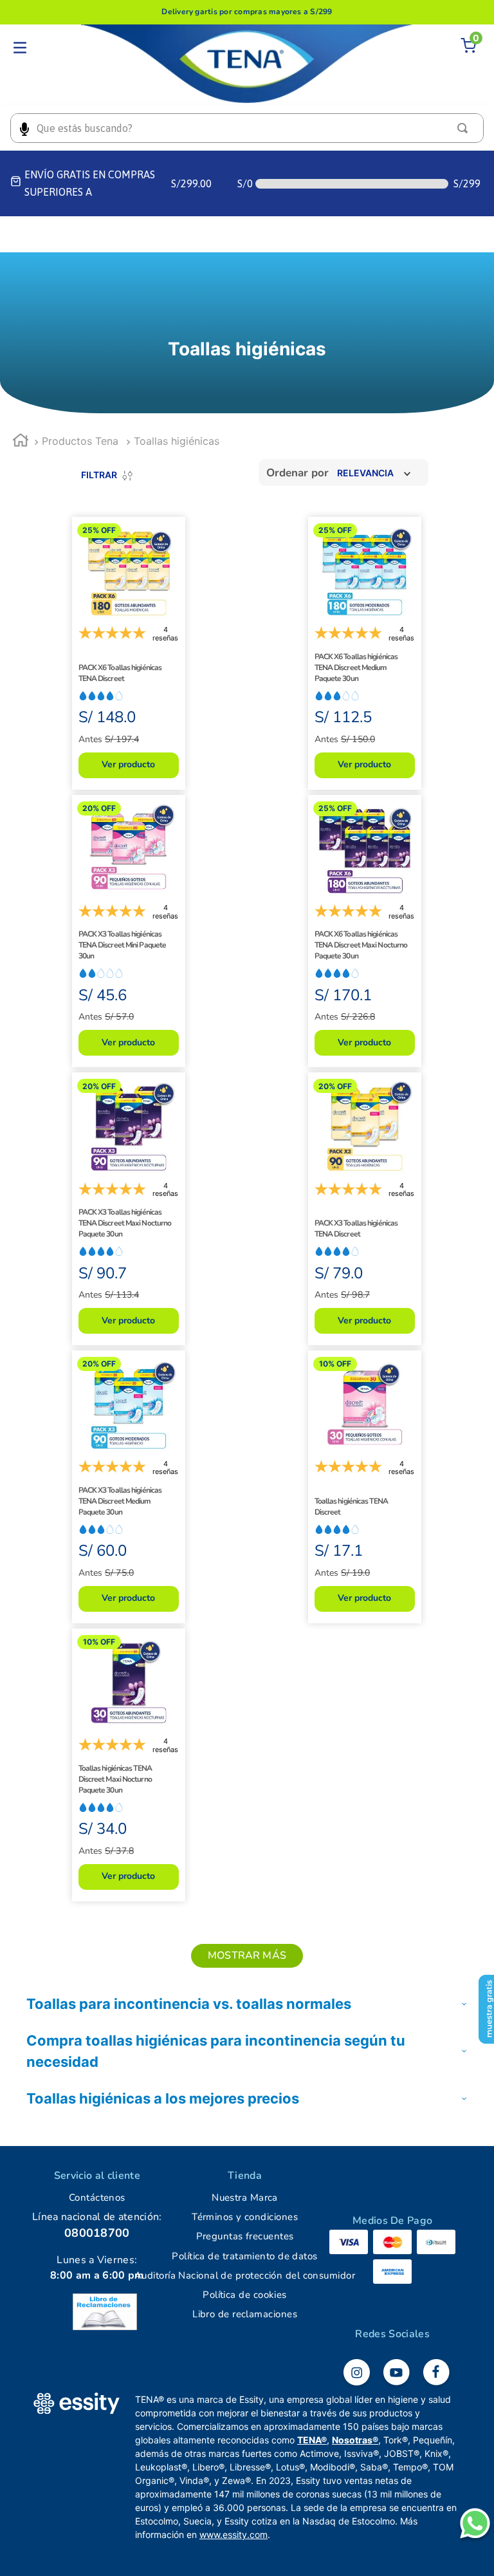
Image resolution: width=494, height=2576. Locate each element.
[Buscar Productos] (465, 128)
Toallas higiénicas (177, 441)
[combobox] (247, 128)
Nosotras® (355, 2440)
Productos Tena (80, 441)
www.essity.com (233, 2534)
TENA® (312, 2440)
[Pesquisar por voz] (24, 128)
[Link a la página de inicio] (21, 442)
